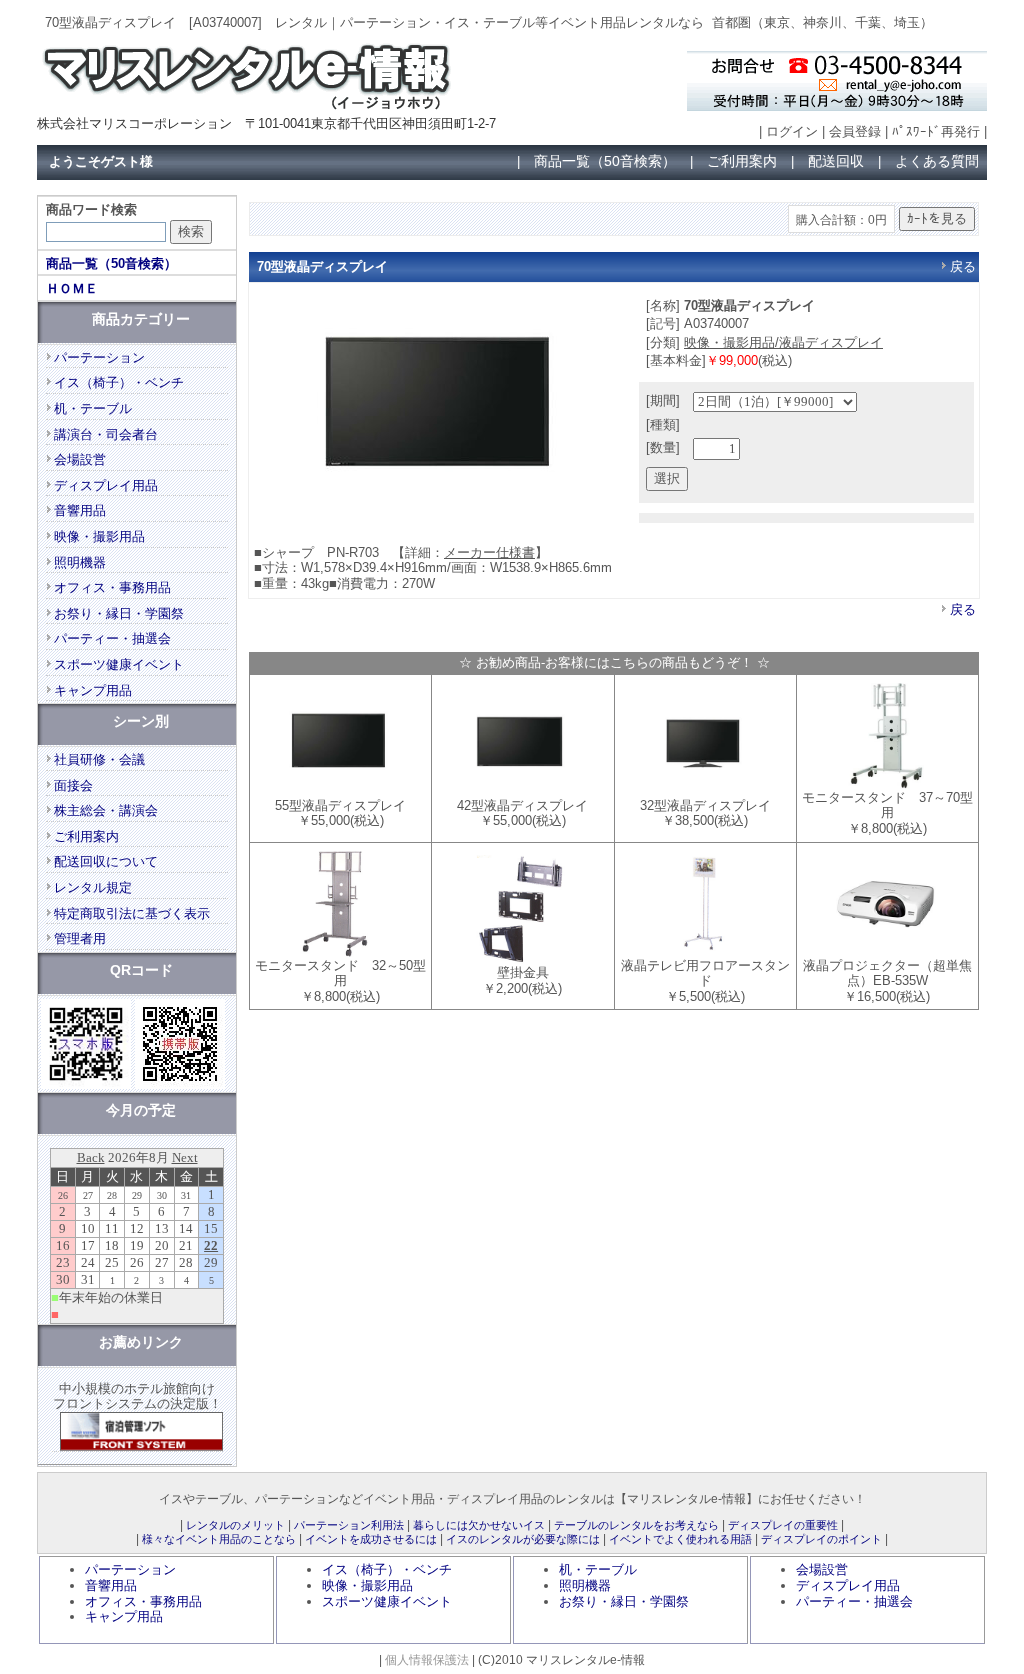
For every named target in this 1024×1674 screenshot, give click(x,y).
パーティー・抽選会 (112, 638)
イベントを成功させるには (371, 1539)
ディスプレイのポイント (821, 1539)
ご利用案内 (742, 161)
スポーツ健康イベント (119, 664)
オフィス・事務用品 (112, 587)
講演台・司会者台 (106, 434)
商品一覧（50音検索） (605, 161)
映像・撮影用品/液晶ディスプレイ (783, 342)
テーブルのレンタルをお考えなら (636, 1525)
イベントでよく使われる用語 (680, 1539)
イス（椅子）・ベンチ (119, 382)
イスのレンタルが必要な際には (523, 1539)
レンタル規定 (93, 887)
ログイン (792, 131)
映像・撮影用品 (99, 536)
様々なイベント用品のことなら (219, 1539)
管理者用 (80, 938)
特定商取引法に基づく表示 (132, 913)
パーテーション (99, 357)
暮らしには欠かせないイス (479, 1525)
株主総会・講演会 (106, 810)
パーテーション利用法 (349, 1525)
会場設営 (80, 459)
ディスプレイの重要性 (783, 1525)
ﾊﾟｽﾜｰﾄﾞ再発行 (936, 131)
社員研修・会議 (99, 759)
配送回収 (836, 161)
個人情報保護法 (427, 1659)
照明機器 (80, 562)
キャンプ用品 (93, 690)
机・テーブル (93, 408)
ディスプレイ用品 (106, 485)
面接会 (73, 785)
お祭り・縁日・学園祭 (119, 613)
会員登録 (855, 131)
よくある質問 (937, 161)
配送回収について (106, 861)
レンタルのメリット (235, 1525)
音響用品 (80, 510)
